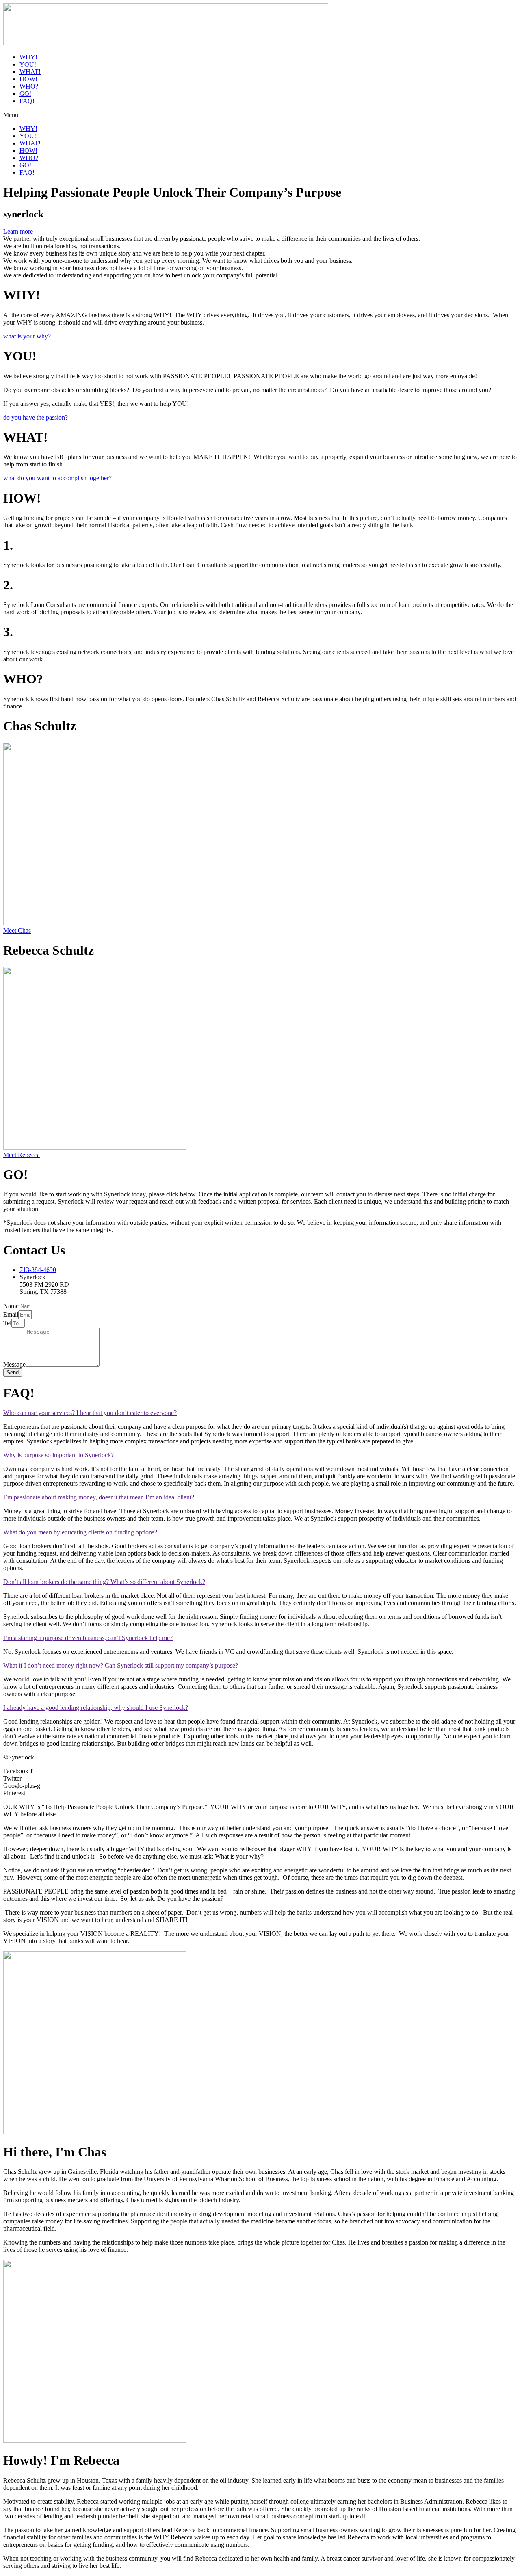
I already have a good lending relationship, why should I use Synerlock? (96, 1708)
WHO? (29, 86)
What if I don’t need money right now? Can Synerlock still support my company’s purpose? (121, 1665)
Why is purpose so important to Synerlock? (58, 1455)
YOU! (28, 64)
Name (11, 1306)
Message (14, 1364)
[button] (260, 115)
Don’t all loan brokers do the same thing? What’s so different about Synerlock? (104, 1582)
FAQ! (27, 101)
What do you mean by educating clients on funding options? (80, 1532)
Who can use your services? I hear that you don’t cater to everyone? (90, 1413)
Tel (7, 1323)
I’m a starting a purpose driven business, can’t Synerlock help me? (88, 1638)
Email (11, 1314)
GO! (25, 94)
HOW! (28, 79)
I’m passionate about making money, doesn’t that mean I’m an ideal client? (99, 1497)
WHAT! (30, 72)
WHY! (28, 57)
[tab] (260, 1413)
